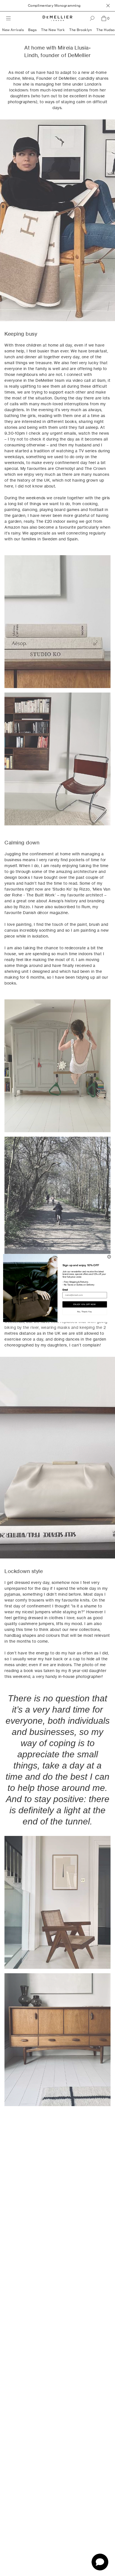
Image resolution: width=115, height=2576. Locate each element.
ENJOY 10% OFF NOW (85, 1304)
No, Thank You (85, 1311)
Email (65, 1290)
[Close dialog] (109, 1257)
